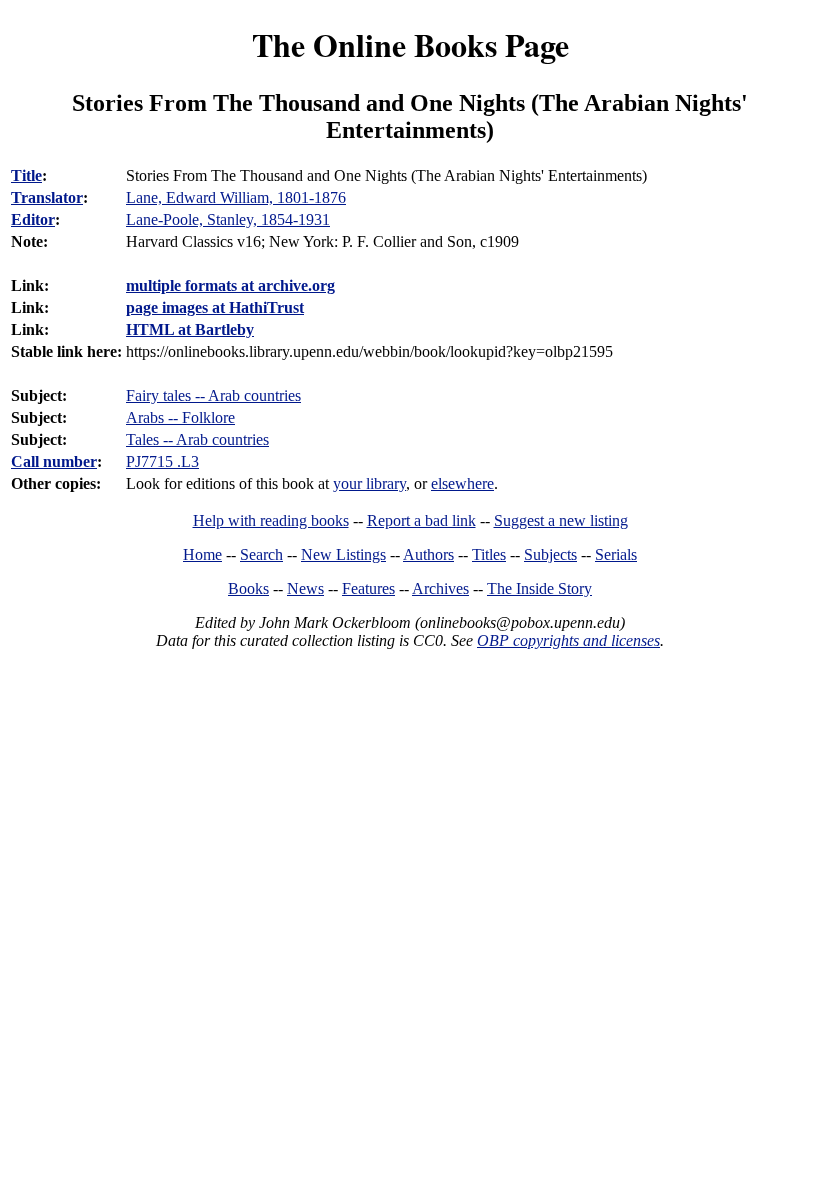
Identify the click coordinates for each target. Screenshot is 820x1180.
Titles (489, 554)
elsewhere (462, 483)
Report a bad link (421, 520)
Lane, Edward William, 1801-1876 (236, 197)
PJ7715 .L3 (162, 461)
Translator (47, 197)
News (305, 588)
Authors (428, 554)
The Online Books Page (410, 44)
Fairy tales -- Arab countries (213, 395)
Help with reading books (271, 520)
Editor (33, 219)
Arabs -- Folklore (180, 417)
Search (261, 554)
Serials (616, 554)
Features (368, 588)
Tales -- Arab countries (197, 439)
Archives (440, 588)
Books (248, 588)
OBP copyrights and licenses (568, 640)
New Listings (343, 554)
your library (369, 483)
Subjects (550, 554)
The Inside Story (539, 588)
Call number (54, 461)
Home (202, 554)
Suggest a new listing (561, 520)
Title (26, 175)
